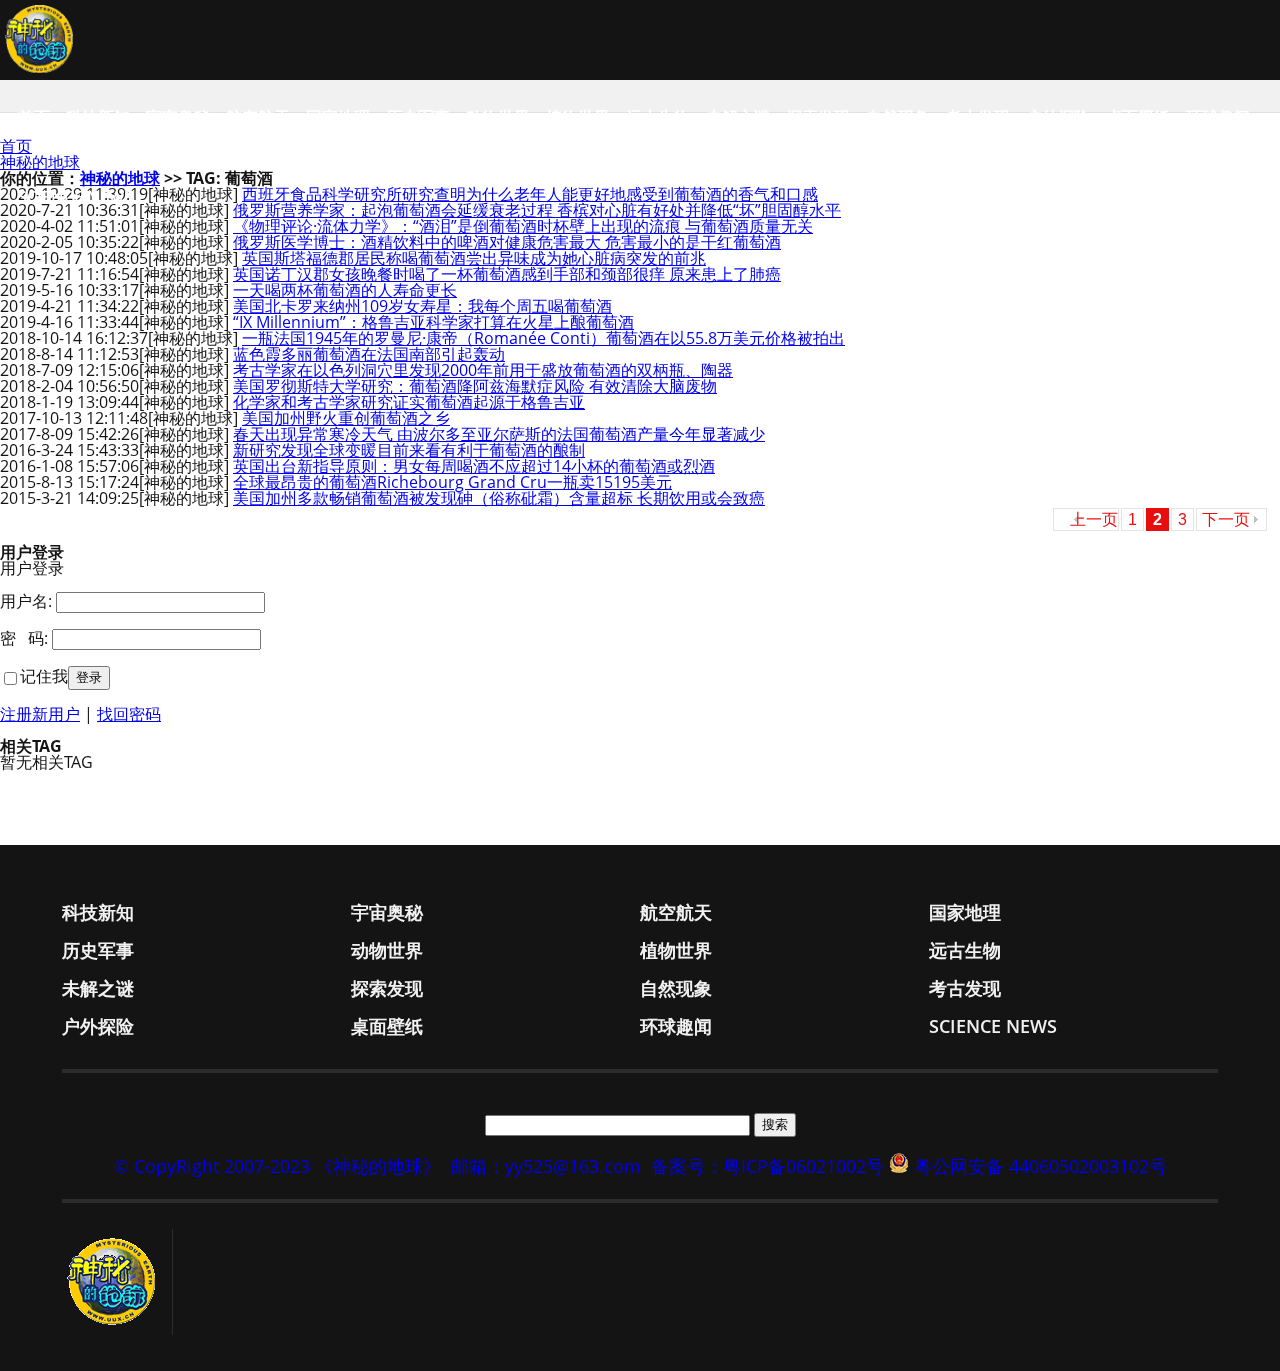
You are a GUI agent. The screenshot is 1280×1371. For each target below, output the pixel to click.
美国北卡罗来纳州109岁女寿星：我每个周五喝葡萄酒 (422, 306)
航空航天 (258, 117)
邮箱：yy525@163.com (546, 1166)
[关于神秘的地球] (117, 1282)
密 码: (24, 638)
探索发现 (818, 117)
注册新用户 (40, 714)
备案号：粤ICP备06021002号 (767, 1166)
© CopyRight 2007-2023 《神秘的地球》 (277, 1166)
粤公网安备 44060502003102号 (1040, 1166)
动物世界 (498, 117)
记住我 (44, 676)
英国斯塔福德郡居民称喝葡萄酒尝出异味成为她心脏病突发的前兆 (474, 258)
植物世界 (578, 117)
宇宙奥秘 (178, 117)
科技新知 (98, 117)
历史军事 (418, 117)
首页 (34, 117)
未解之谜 (738, 117)
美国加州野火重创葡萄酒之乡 (346, 418)
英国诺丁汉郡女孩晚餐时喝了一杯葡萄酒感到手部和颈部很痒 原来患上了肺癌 (507, 274)
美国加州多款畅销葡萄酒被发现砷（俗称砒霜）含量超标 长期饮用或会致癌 (499, 498)
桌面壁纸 (1138, 117)
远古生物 (658, 117)
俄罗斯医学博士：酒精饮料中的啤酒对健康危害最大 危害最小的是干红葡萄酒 (507, 242)
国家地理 (338, 117)
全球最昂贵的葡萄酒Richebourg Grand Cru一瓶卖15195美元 (452, 482)
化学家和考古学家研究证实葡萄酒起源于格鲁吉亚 (409, 402)
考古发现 (978, 117)
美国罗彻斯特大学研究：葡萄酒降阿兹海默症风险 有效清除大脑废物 (475, 386)
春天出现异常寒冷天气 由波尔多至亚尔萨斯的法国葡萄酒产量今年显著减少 (499, 434)
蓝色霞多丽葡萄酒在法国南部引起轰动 (369, 354)
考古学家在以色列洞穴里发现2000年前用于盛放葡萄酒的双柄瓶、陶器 (483, 370)
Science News (75, 197)
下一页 (1226, 519)
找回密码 (129, 714)
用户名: (26, 601)
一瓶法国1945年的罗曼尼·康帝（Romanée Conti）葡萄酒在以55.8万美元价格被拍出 (543, 338)
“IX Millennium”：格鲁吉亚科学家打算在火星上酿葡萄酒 (433, 322)
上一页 (1094, 519)
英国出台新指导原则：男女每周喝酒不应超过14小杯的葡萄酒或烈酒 (474, 466)
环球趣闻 (1218, 117)
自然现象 (898, 117)
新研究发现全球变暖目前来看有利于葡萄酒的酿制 (409, 450)
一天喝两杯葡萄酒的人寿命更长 (345, 290)
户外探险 (1058, 117)
